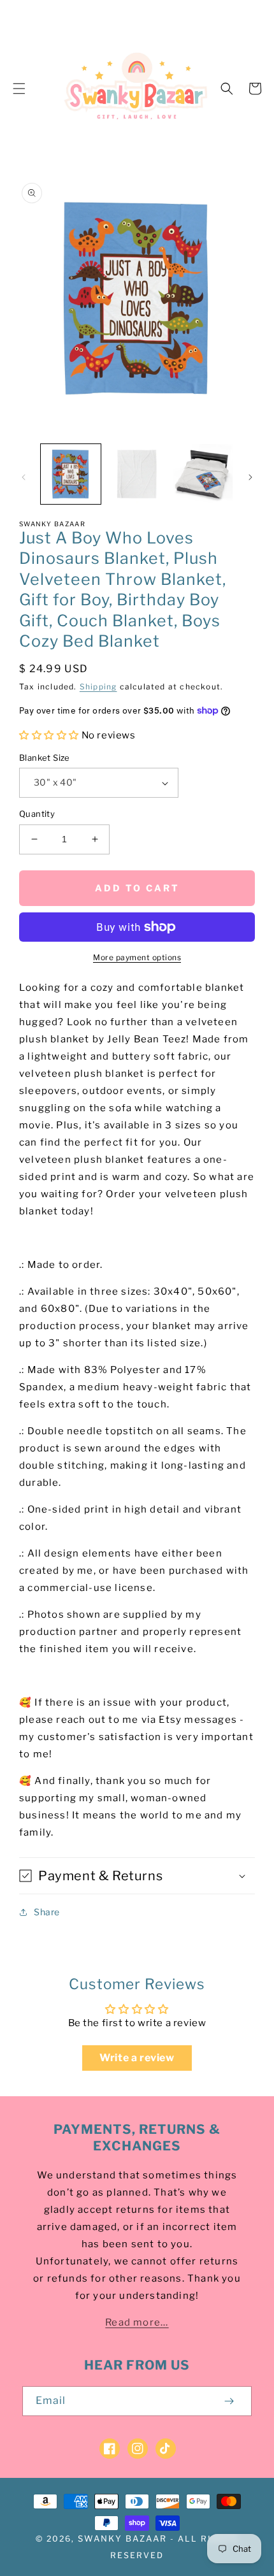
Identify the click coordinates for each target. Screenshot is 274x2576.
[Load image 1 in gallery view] (71, 474)
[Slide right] (250, 477)
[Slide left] (24, 477)
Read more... (137, 2322)
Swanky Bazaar (122, 2538)
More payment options (137, 957)
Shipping (98, 687)
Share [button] (47, 1912)
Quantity (37, 814)
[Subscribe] (229, 2401)
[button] (19, 89)
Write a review (137, 2058)
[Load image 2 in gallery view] (137, 474)
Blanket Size (45, 758)
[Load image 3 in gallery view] (203, 474)
